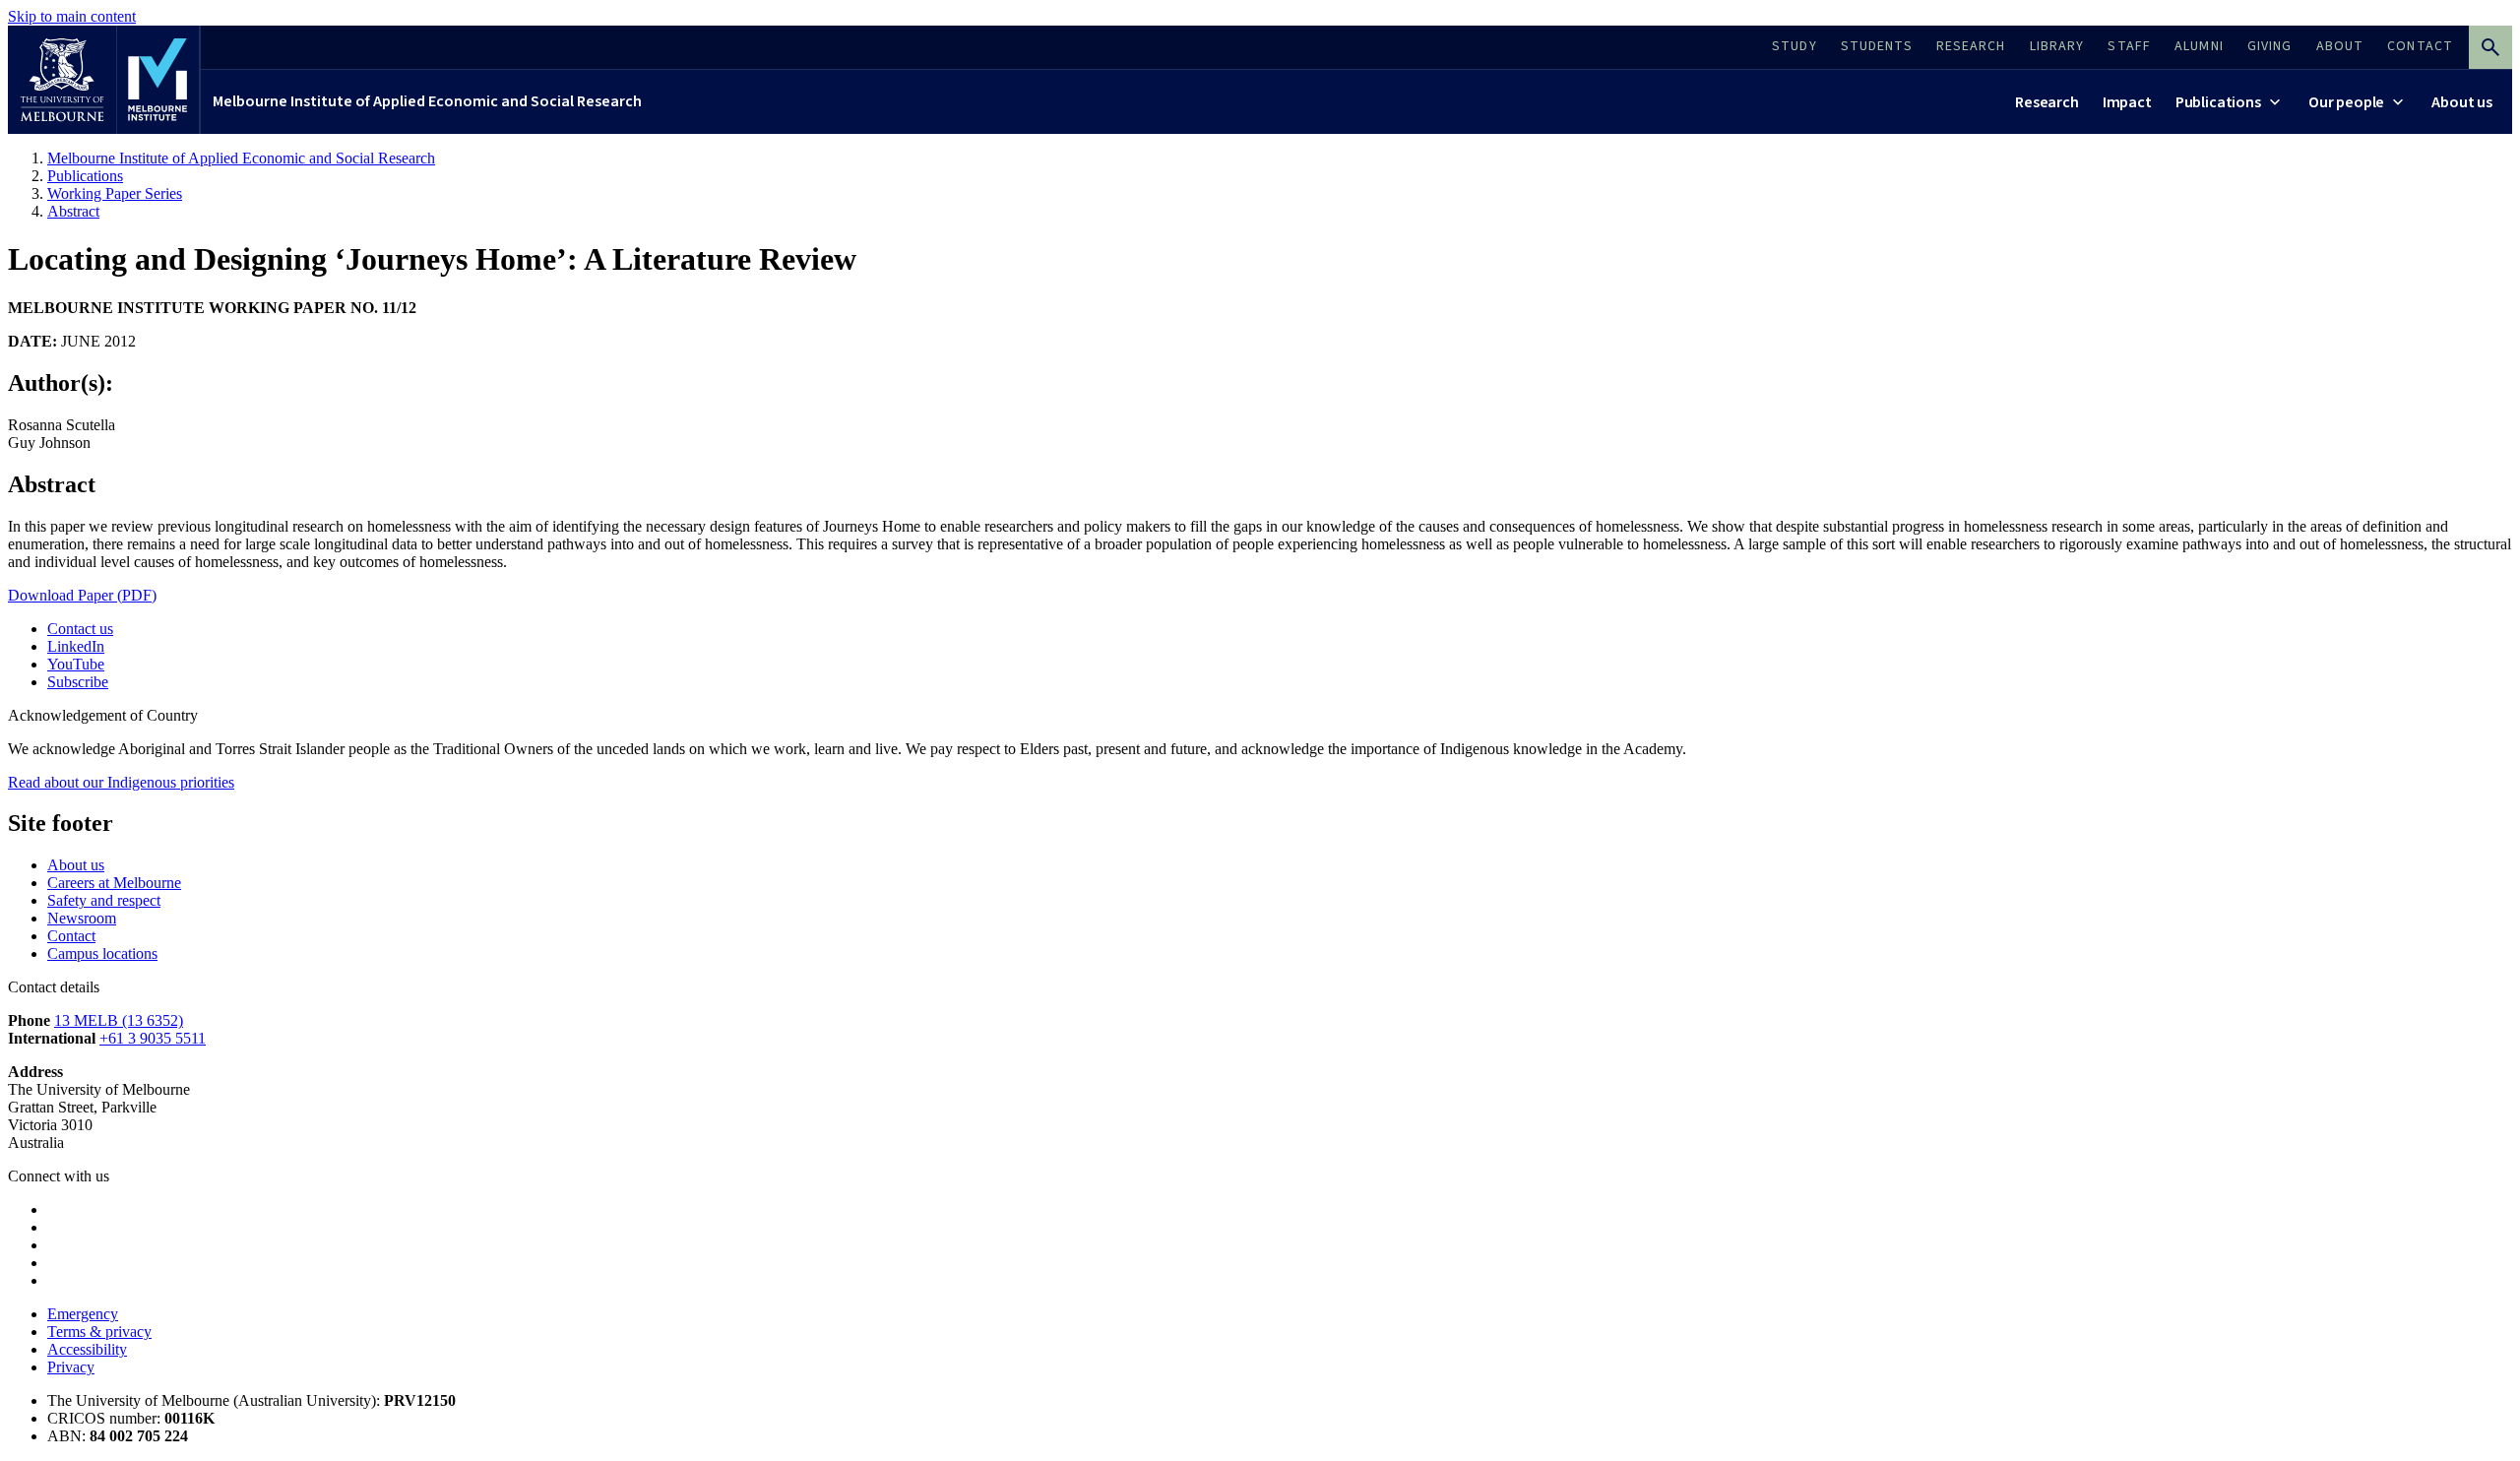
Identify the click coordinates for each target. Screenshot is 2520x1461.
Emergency (83, 1314)
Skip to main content (72, 16)
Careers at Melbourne (114, 883)
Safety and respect (104, 900)
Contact (71, 936)
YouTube (76, 664)
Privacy (71, 1367)
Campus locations (102, 953)
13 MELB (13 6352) (119, 1020)
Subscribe (78, 682)
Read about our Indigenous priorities (121, 782)
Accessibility (87, 1349)
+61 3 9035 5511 (153, 1038)
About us (76, 865)
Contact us (80, 629)
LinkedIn (76, 646)
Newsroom (82, 918)
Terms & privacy (99, 1332)
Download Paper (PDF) (82, 595)
